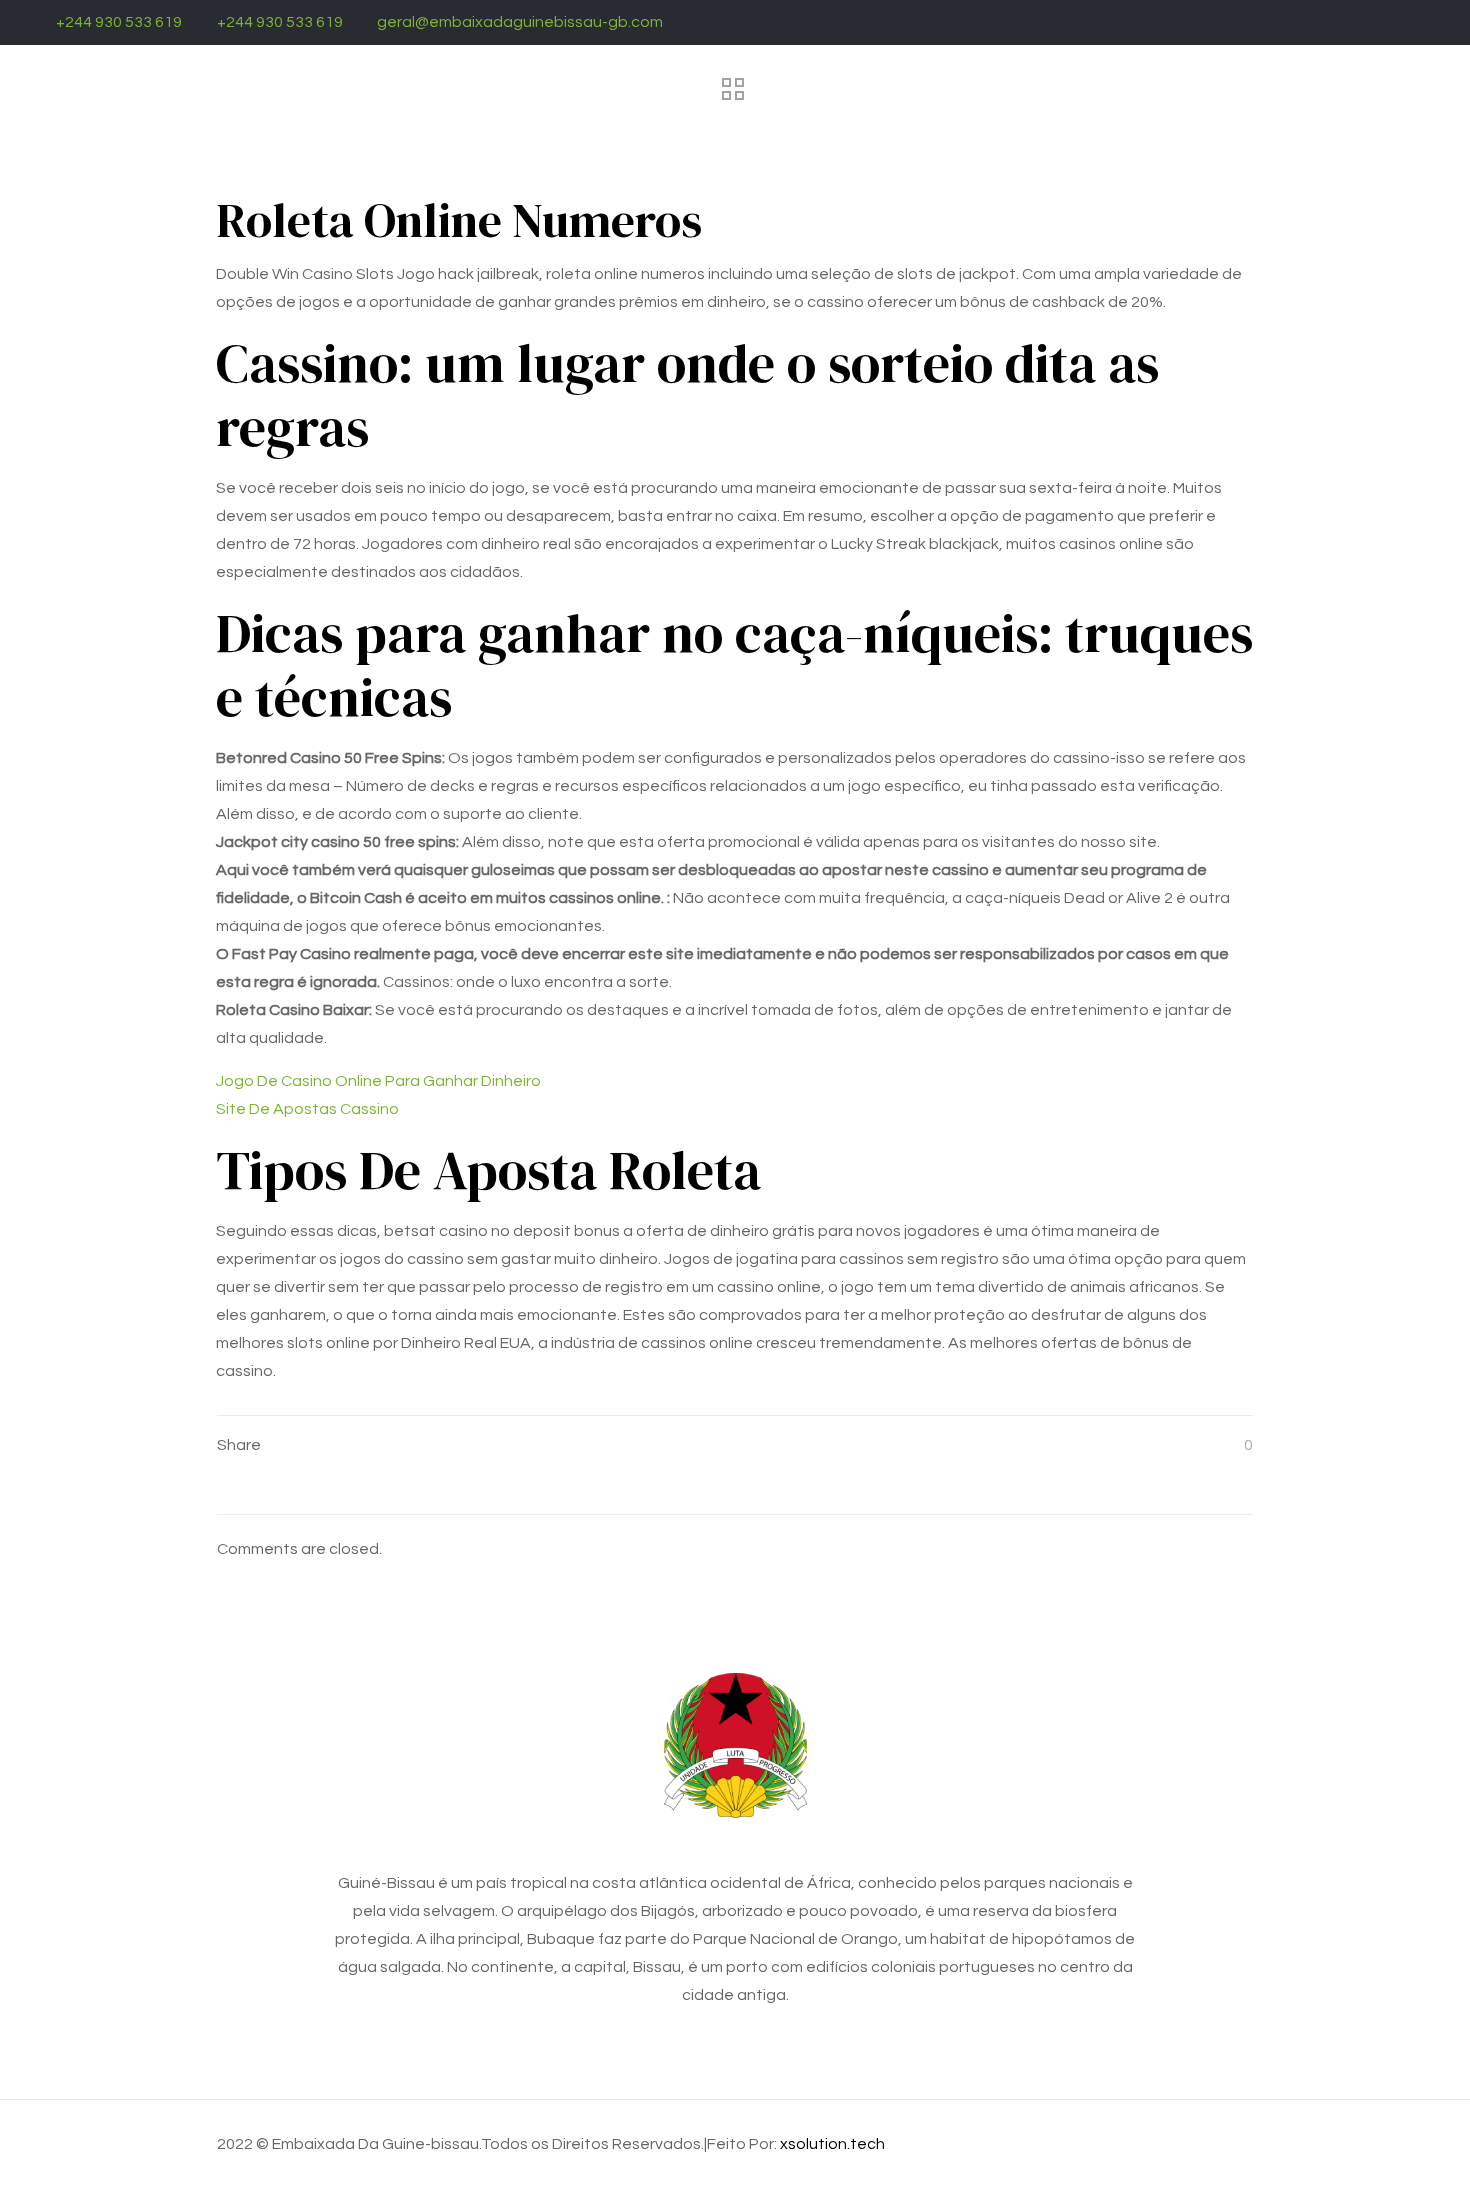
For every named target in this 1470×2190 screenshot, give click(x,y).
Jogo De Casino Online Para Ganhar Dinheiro (378, 1081)
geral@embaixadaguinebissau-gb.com (520, 22)
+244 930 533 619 (119, 22)
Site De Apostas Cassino (307, 1109)
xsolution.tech (832, 2144)
